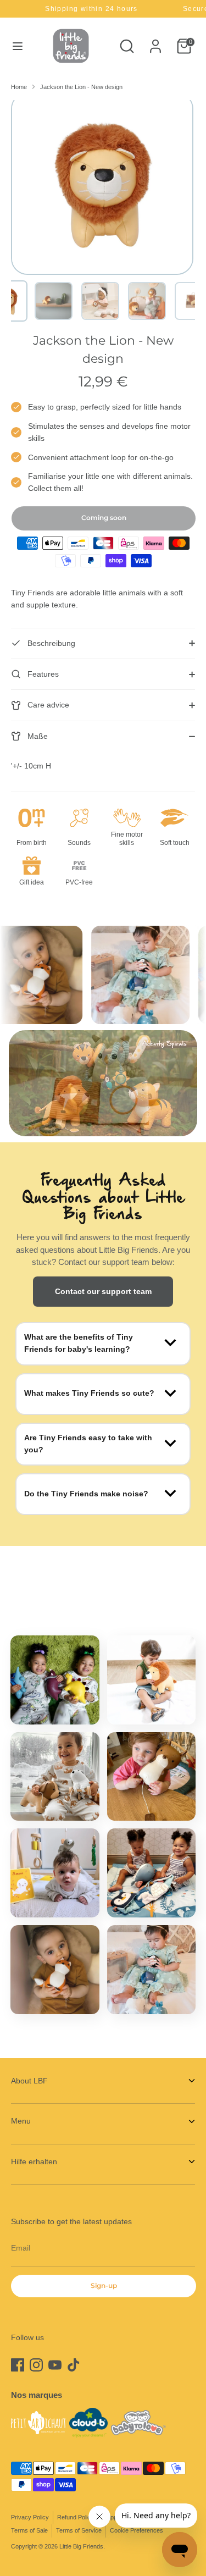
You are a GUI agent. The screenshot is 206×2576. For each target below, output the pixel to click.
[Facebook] (18, 2365)
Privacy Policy (30, 2517)
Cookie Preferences (137, 2530)
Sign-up (104, 2285)
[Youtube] (55, 2365)
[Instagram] (36, 2365)
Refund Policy (76, 2517)
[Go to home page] (71, 46)
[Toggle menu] (18, 46)
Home (19, 87)
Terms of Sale (29, 2530)
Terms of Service (79, 2530)
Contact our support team (103, 1291)
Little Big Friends (81, 2546)
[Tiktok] (74, 2365)
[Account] (155, 41)
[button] (54, 301)
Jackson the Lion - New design (81, 87)
